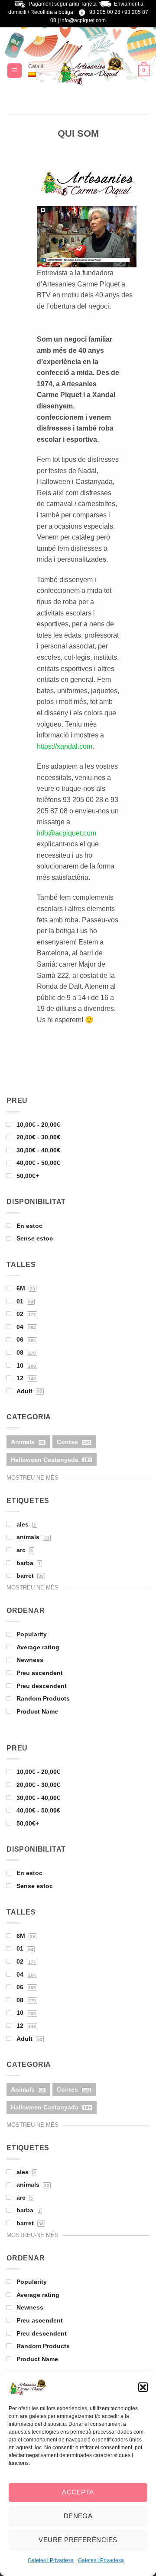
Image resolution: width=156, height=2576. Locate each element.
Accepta (78, 2492)
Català (36, 66)
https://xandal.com (65, 746)
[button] (143, 2387)
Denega (78, 2516)
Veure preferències (78, 2540)
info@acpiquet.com (83, 20)
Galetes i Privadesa (51, 2560)
